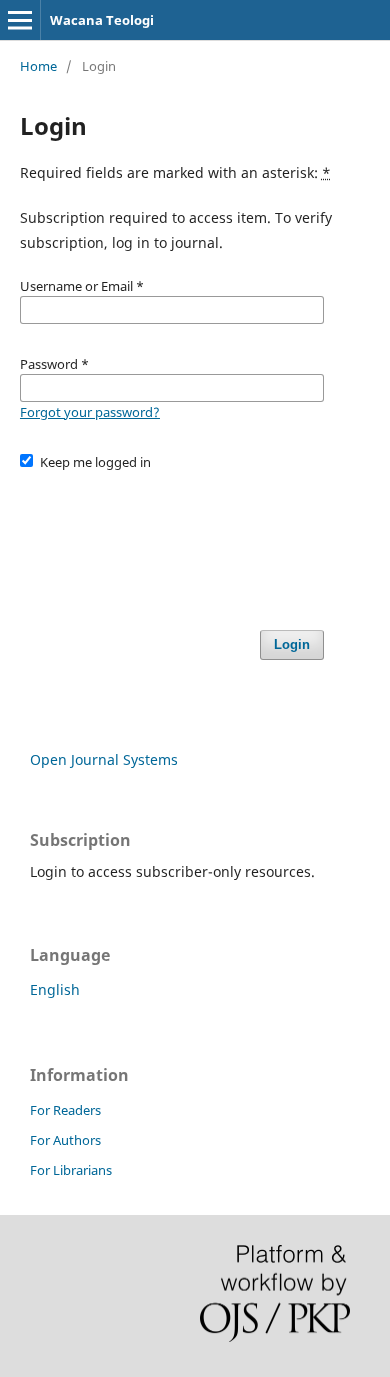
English (55, 989)
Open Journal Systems (104, 759)
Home (38, 66)
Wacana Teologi (102, 20)
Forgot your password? (90, 412)
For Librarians (71, 1170)
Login (292, 644)
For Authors (65, 1140)
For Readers (65, 1110)
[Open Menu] (20, 20)
